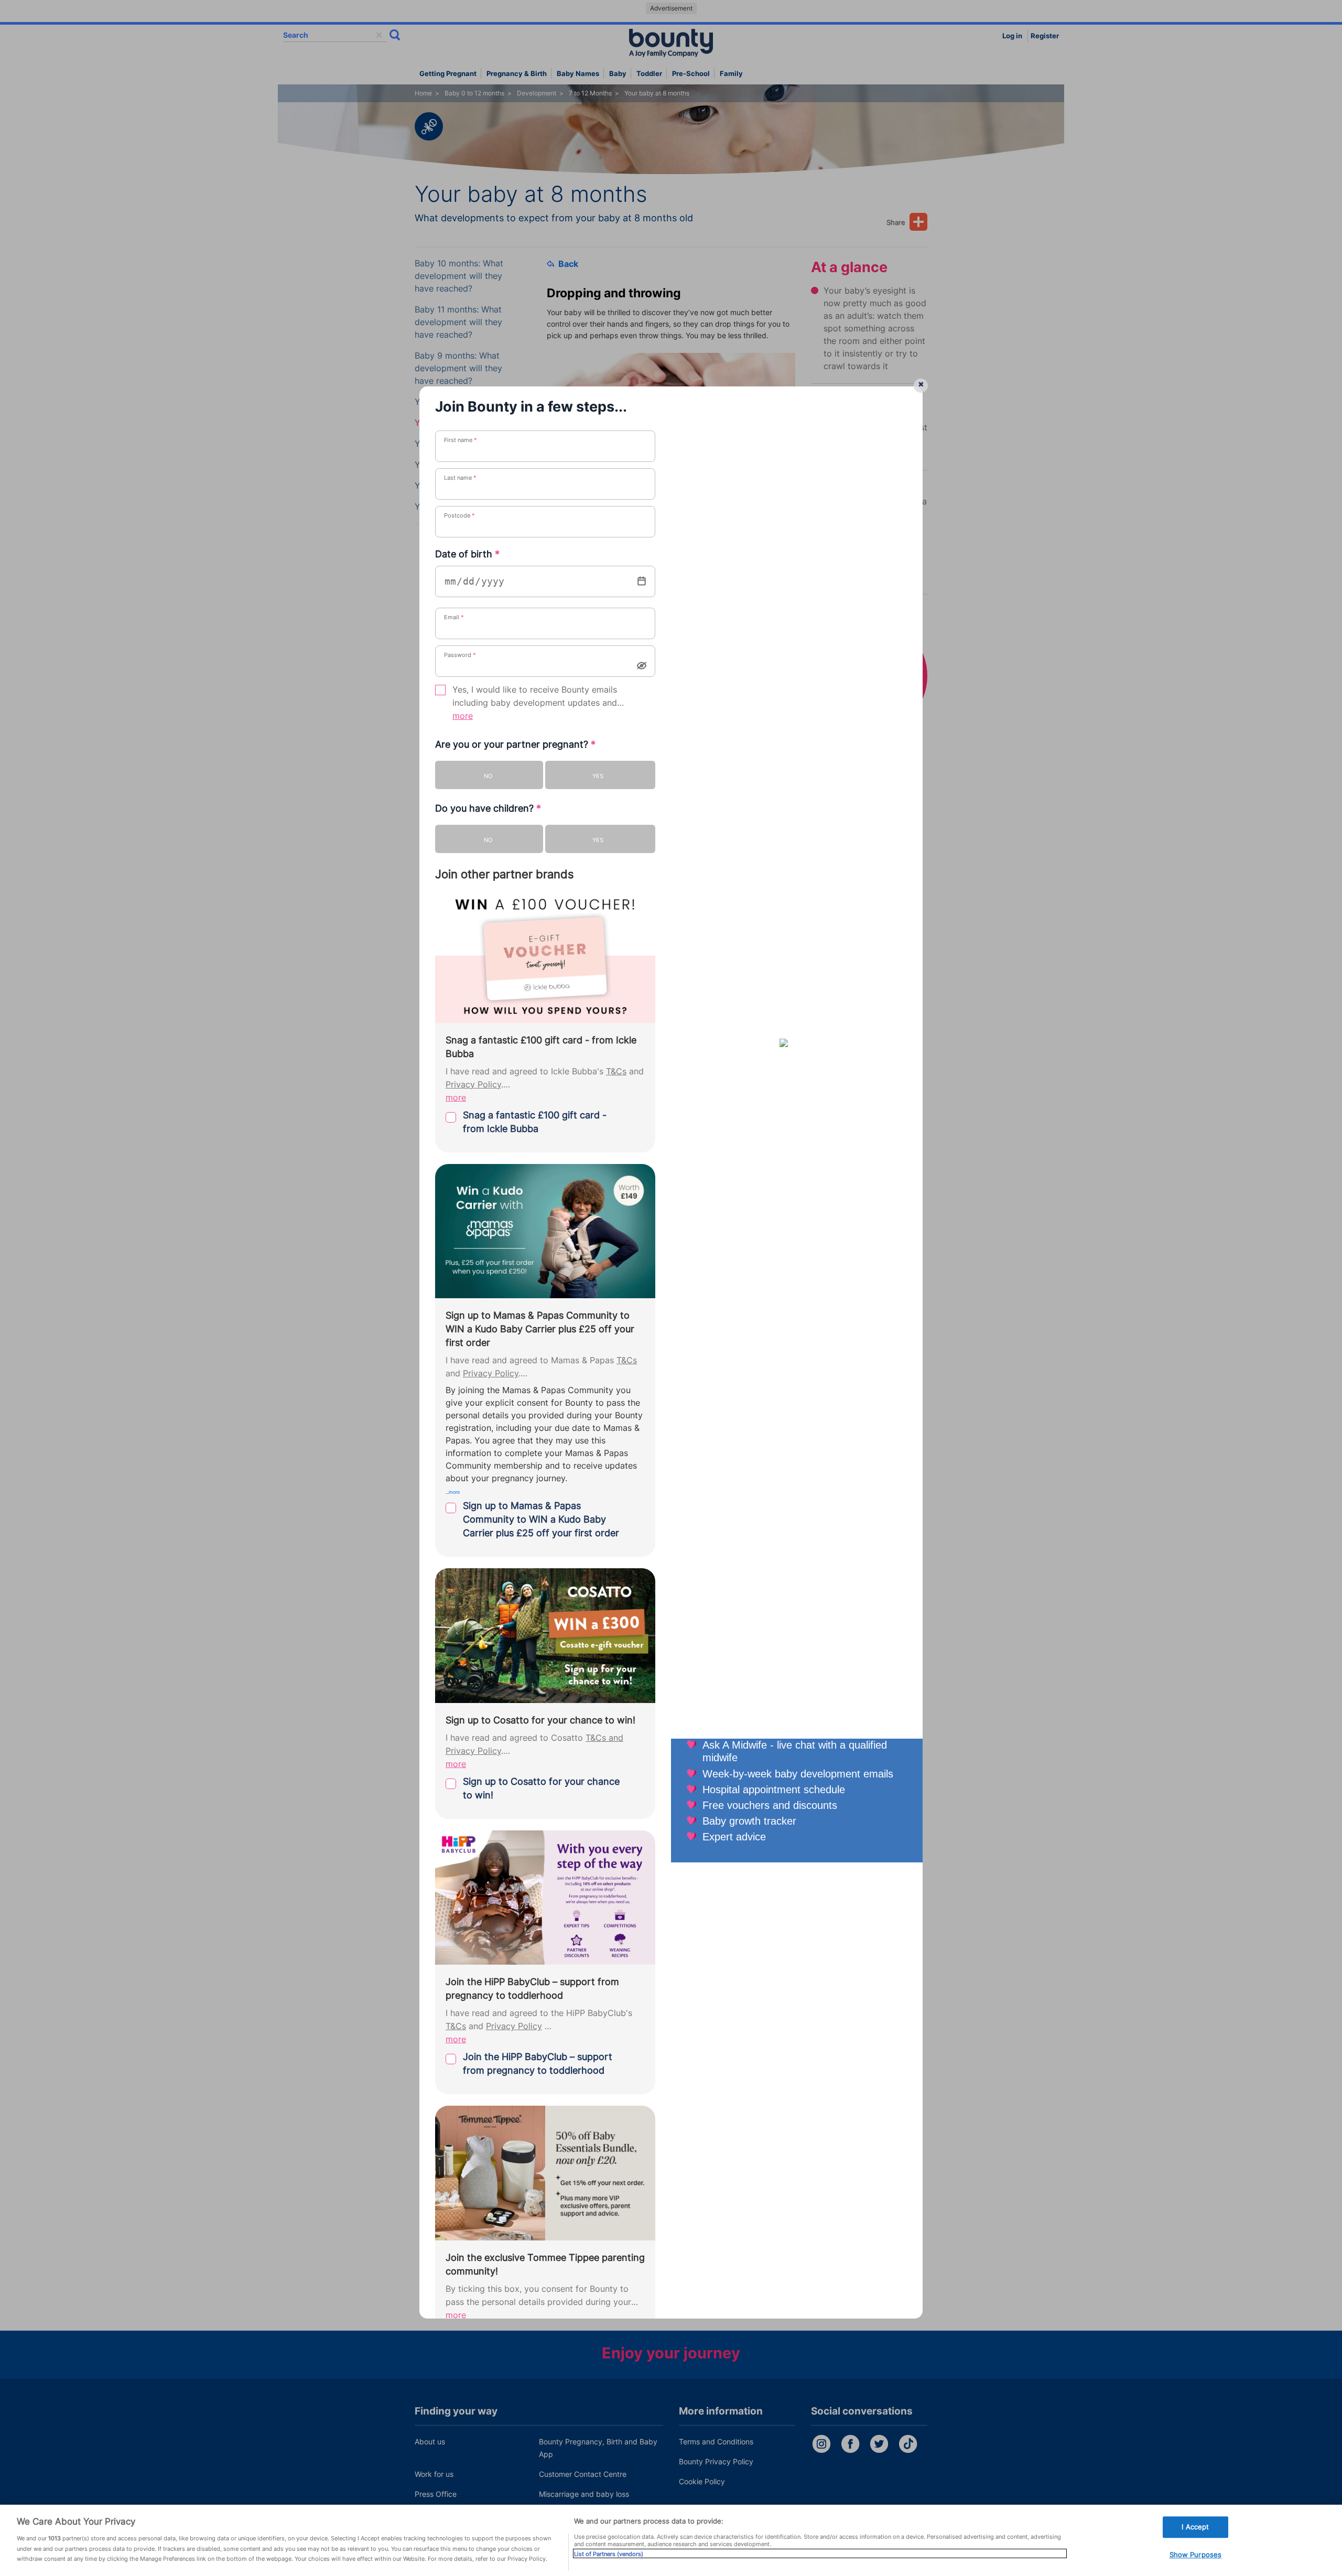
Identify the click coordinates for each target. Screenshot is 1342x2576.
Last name (460, 478)
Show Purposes (1196, 2555)
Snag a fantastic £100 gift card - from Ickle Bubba (535, 1122)
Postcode (459, 515)
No (488, 776)
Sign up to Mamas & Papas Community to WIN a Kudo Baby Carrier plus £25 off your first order (541, 1519)
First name (461, 440)
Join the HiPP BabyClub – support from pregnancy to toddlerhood (538, 2063)
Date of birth (467, 554)
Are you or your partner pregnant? (515, 744)
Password (460, 655)
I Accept (1195, 2527)
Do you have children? (488, 808)
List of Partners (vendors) (609, 2553)
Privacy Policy (473, 1085)
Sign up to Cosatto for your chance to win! (541, 1788)
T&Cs (616, 1071)
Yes (598, 776)
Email (454, 617)
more (463, 716)
